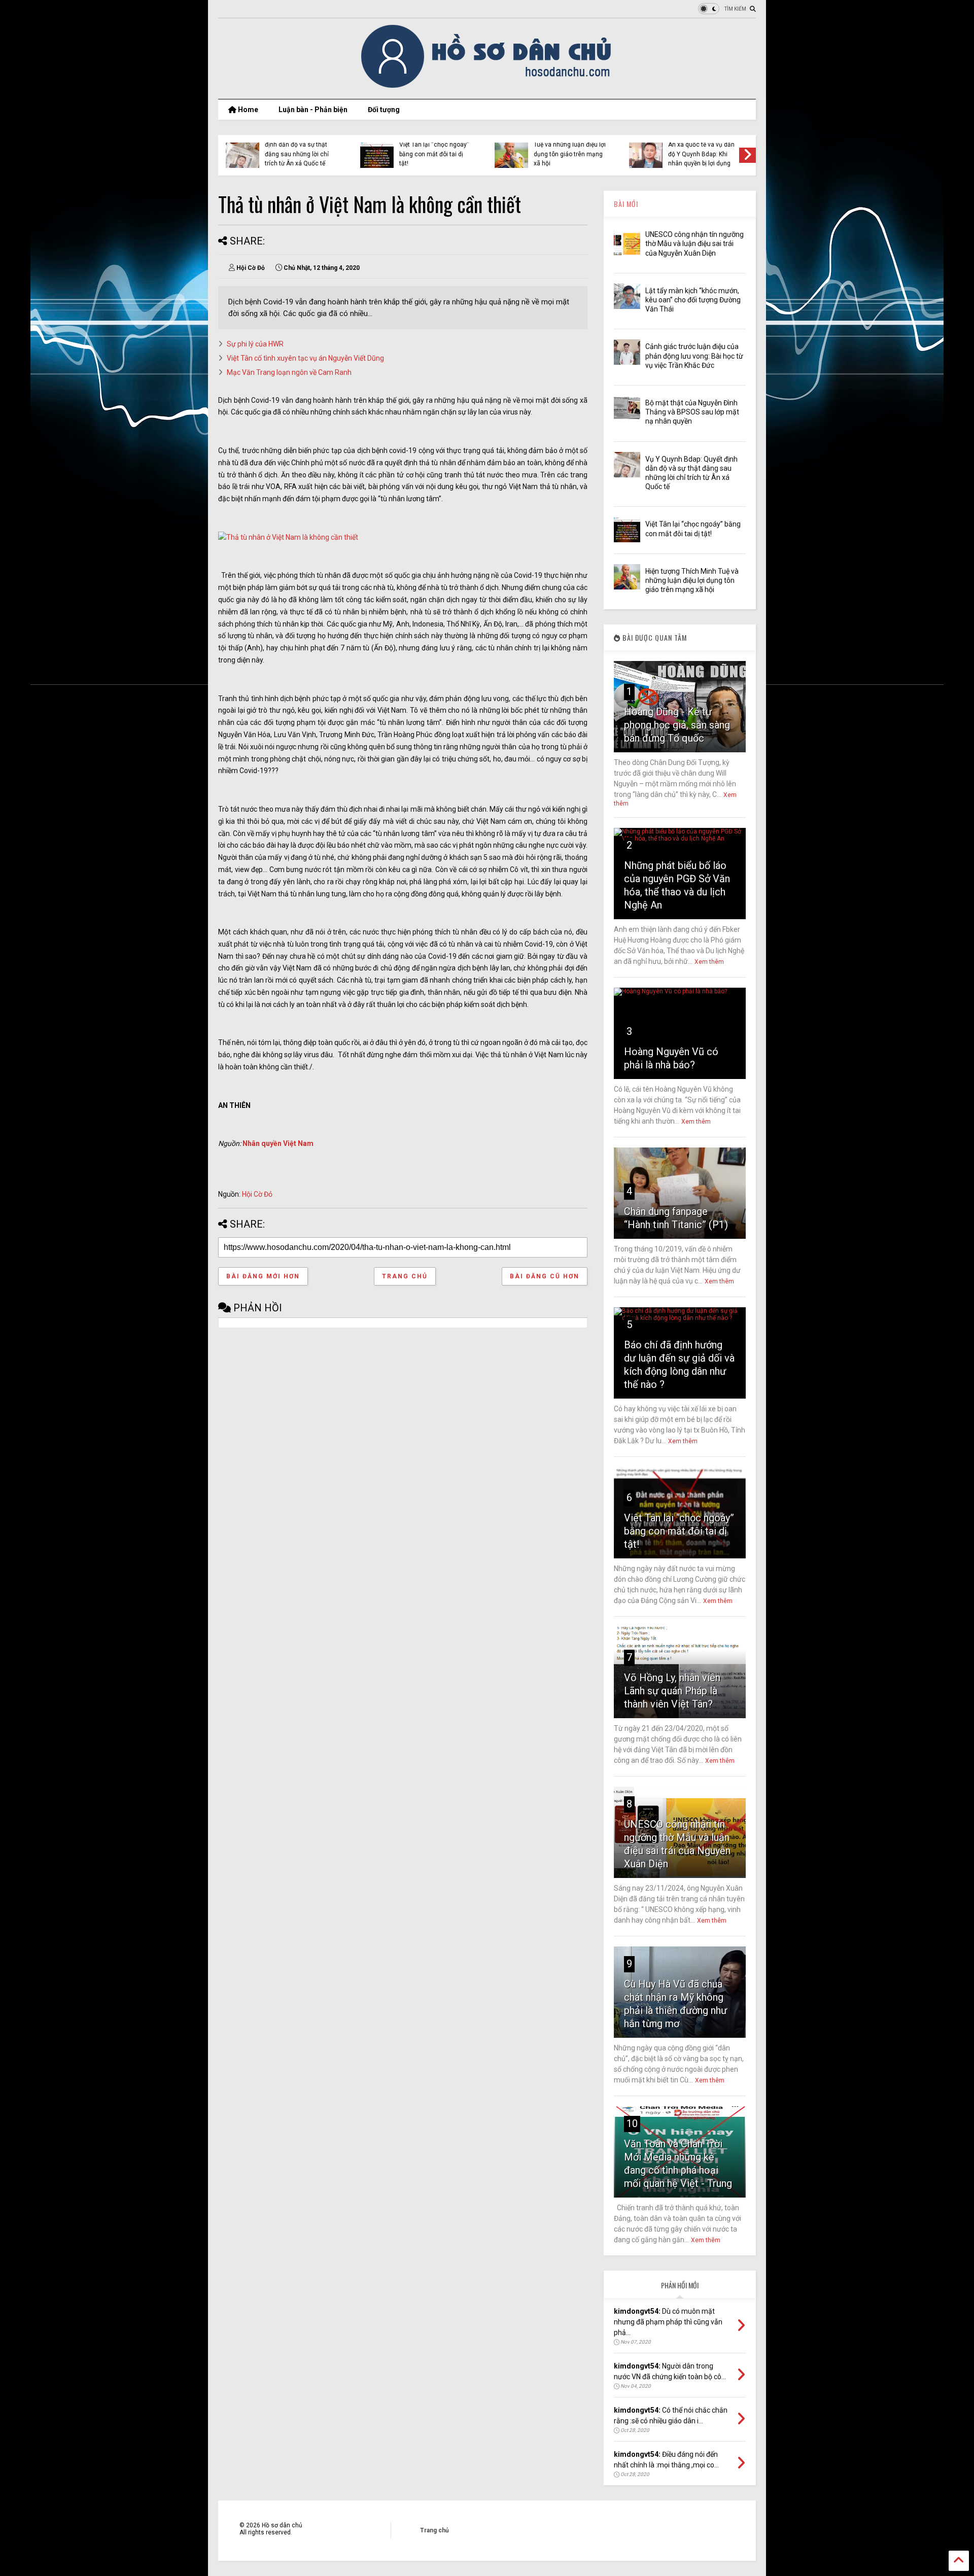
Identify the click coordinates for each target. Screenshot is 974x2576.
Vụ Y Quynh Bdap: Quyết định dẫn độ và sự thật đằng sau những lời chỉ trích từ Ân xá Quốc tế (299, 149)
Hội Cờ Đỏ (257, 1194)
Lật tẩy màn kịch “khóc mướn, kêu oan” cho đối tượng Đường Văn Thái (693, 300)
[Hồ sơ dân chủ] (487, 86)
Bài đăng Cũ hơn (545, 1276)
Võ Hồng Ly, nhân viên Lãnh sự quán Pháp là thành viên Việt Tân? (672, 1691)
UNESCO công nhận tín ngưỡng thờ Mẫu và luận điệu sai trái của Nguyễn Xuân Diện (694, 243)
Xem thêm (709, 962)
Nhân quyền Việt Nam (278, 1143)
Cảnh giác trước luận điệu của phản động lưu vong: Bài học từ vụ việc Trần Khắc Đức (694, 356)
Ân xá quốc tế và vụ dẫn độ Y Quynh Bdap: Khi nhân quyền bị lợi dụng (701, 154)
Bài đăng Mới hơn (263, 1276)
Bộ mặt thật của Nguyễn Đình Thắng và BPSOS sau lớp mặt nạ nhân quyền (692, 412)
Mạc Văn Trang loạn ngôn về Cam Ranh (289, 372)
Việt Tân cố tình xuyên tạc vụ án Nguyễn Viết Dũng (305, 358)
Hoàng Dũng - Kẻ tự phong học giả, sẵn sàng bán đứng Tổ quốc (677, 725)
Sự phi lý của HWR (255, 344)
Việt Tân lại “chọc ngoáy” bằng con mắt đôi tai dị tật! (434, 154)
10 (632, 2124)
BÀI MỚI (626, 204)
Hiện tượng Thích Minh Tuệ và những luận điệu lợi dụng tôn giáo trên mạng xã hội (570, 149)
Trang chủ (405, 1276)
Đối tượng (384, 110)
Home (247, 110)
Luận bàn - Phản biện (313, 110)
